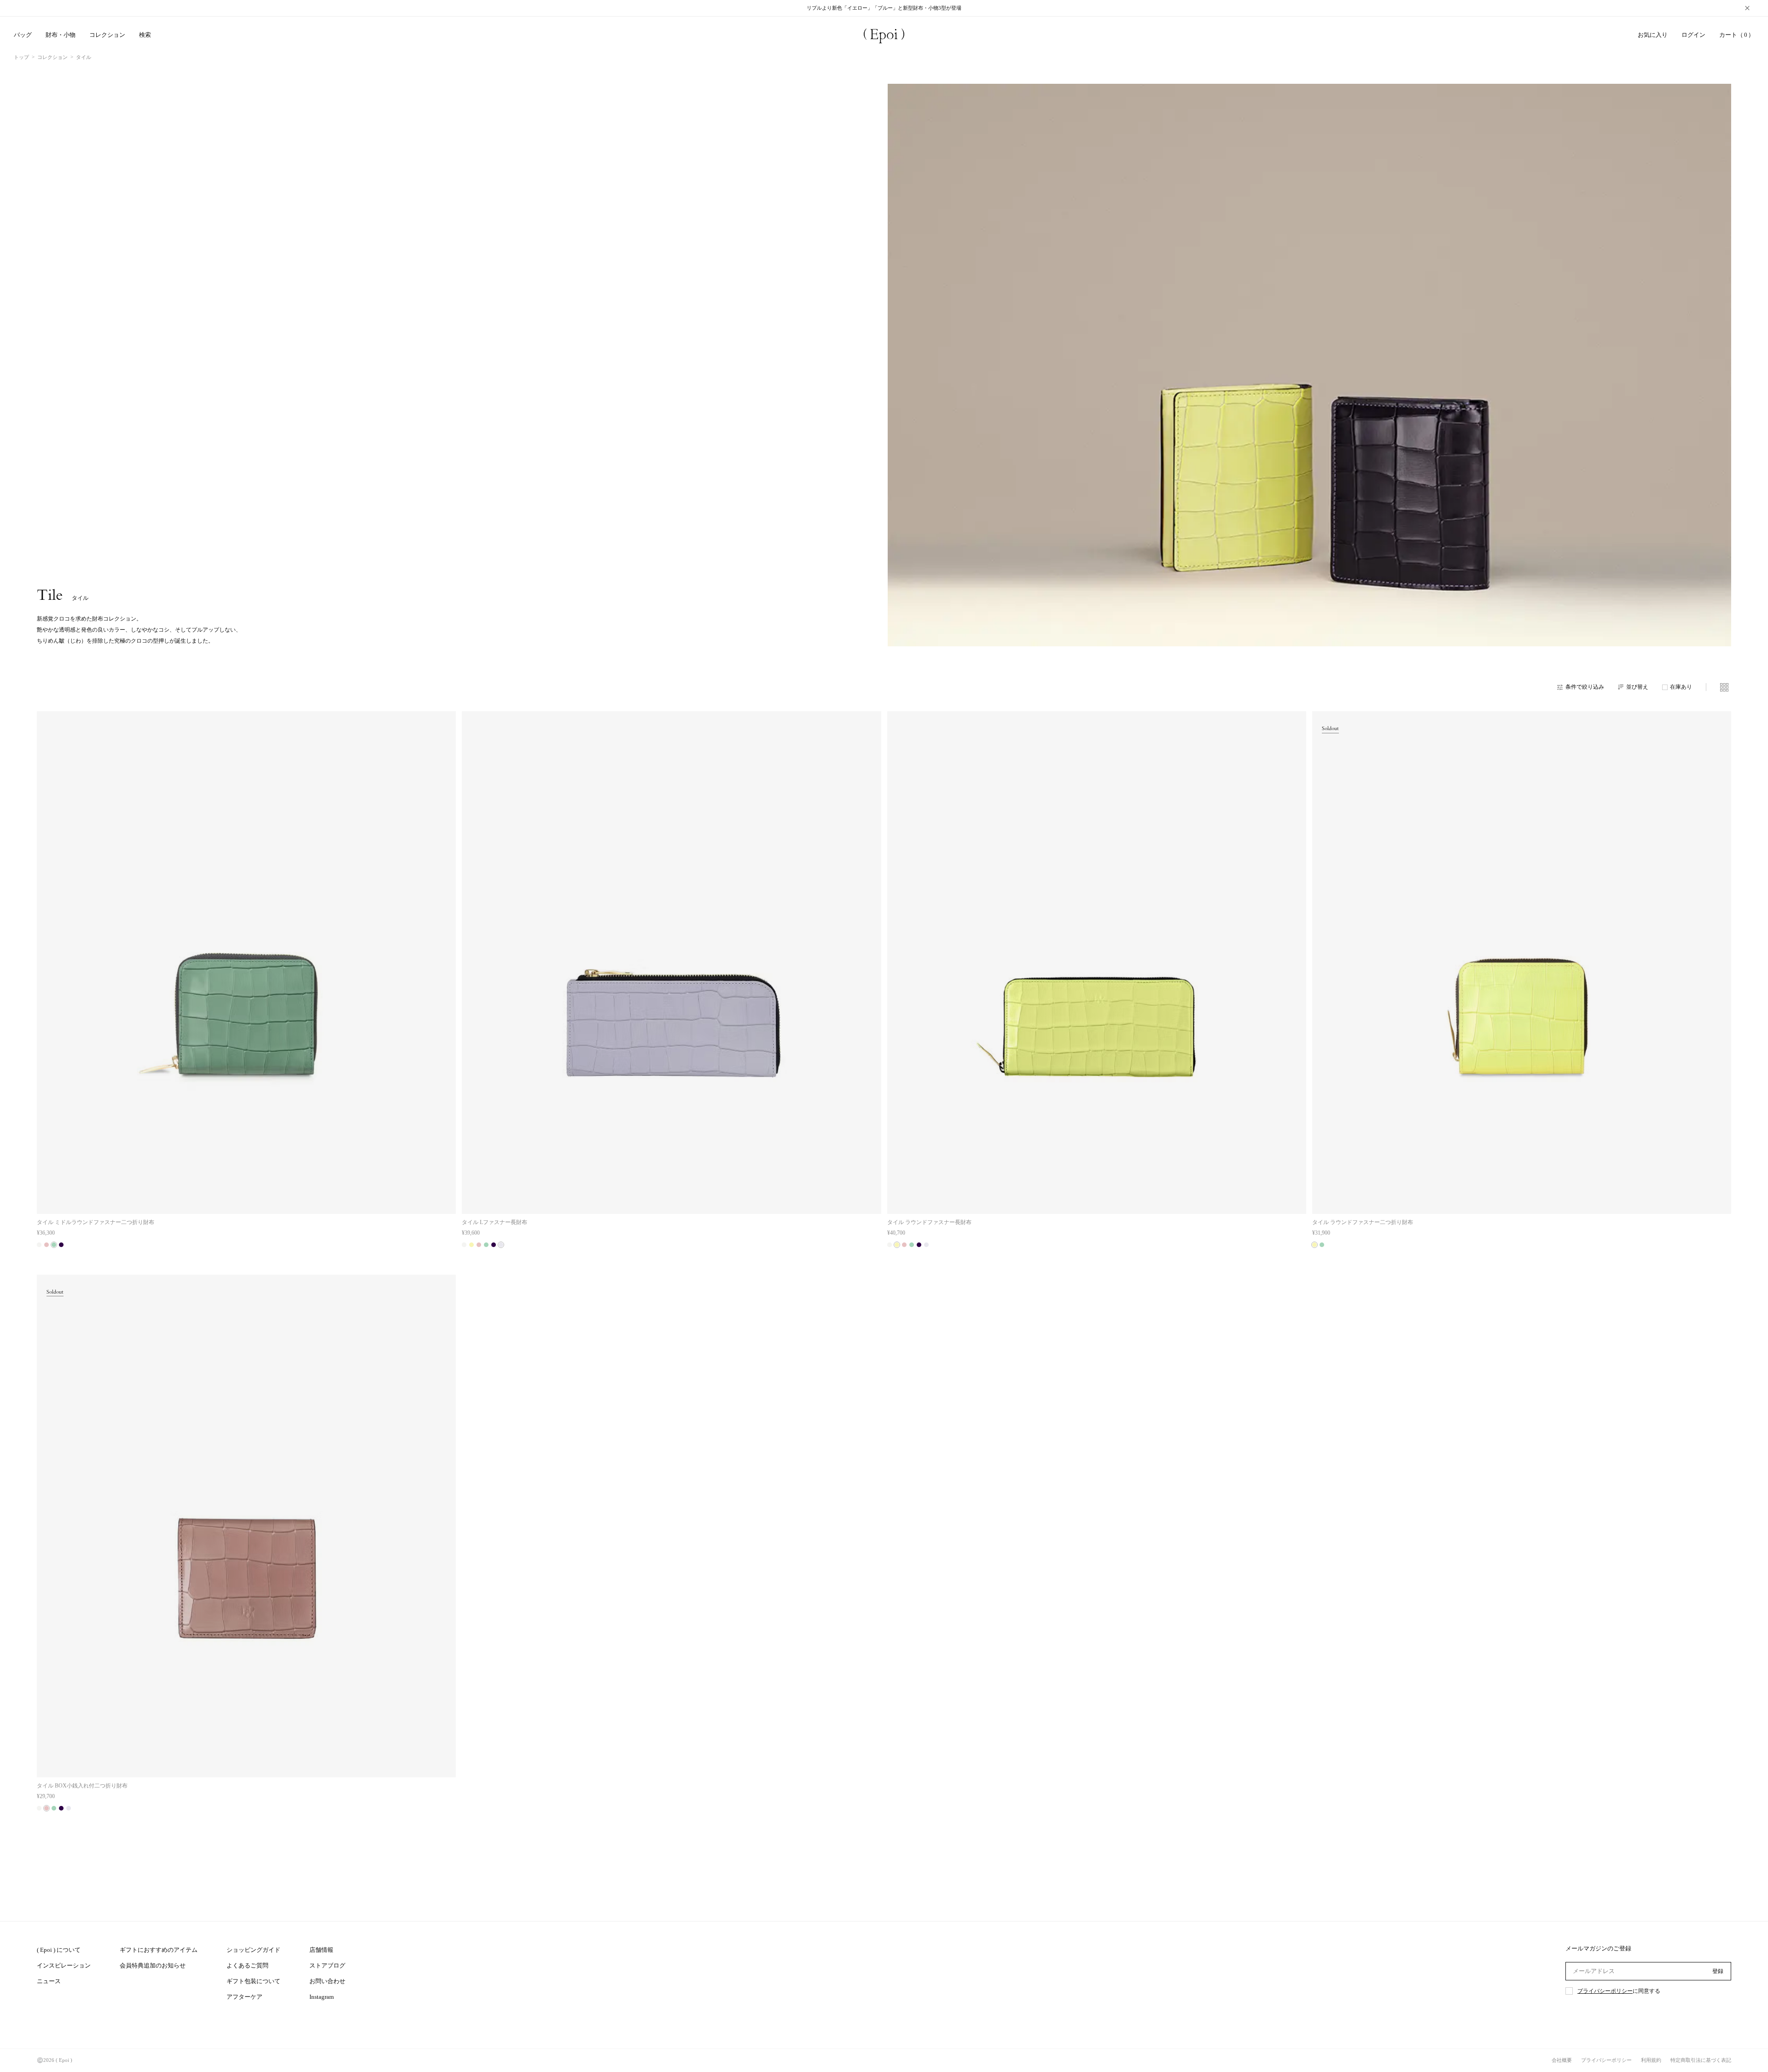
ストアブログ (327, 1965)
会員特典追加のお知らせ (153, 1965)
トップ (21, 57)
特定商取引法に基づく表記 (1701, 2060)
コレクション (52, 57)
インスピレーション (64, 1965)
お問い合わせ (327, 1981)
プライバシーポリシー (1605, 1991)
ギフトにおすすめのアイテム (159, 1950)
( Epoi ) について (59, 1950)
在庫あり (1681, 687)
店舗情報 (321, 1950)
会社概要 (1562, 2060)
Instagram (322, 1997)
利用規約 (1651, 2060)
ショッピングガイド (253, 1950)
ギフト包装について (253, 1981)
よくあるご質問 (247, 1965)
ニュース (49, 1981)
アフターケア (244, 1997)
